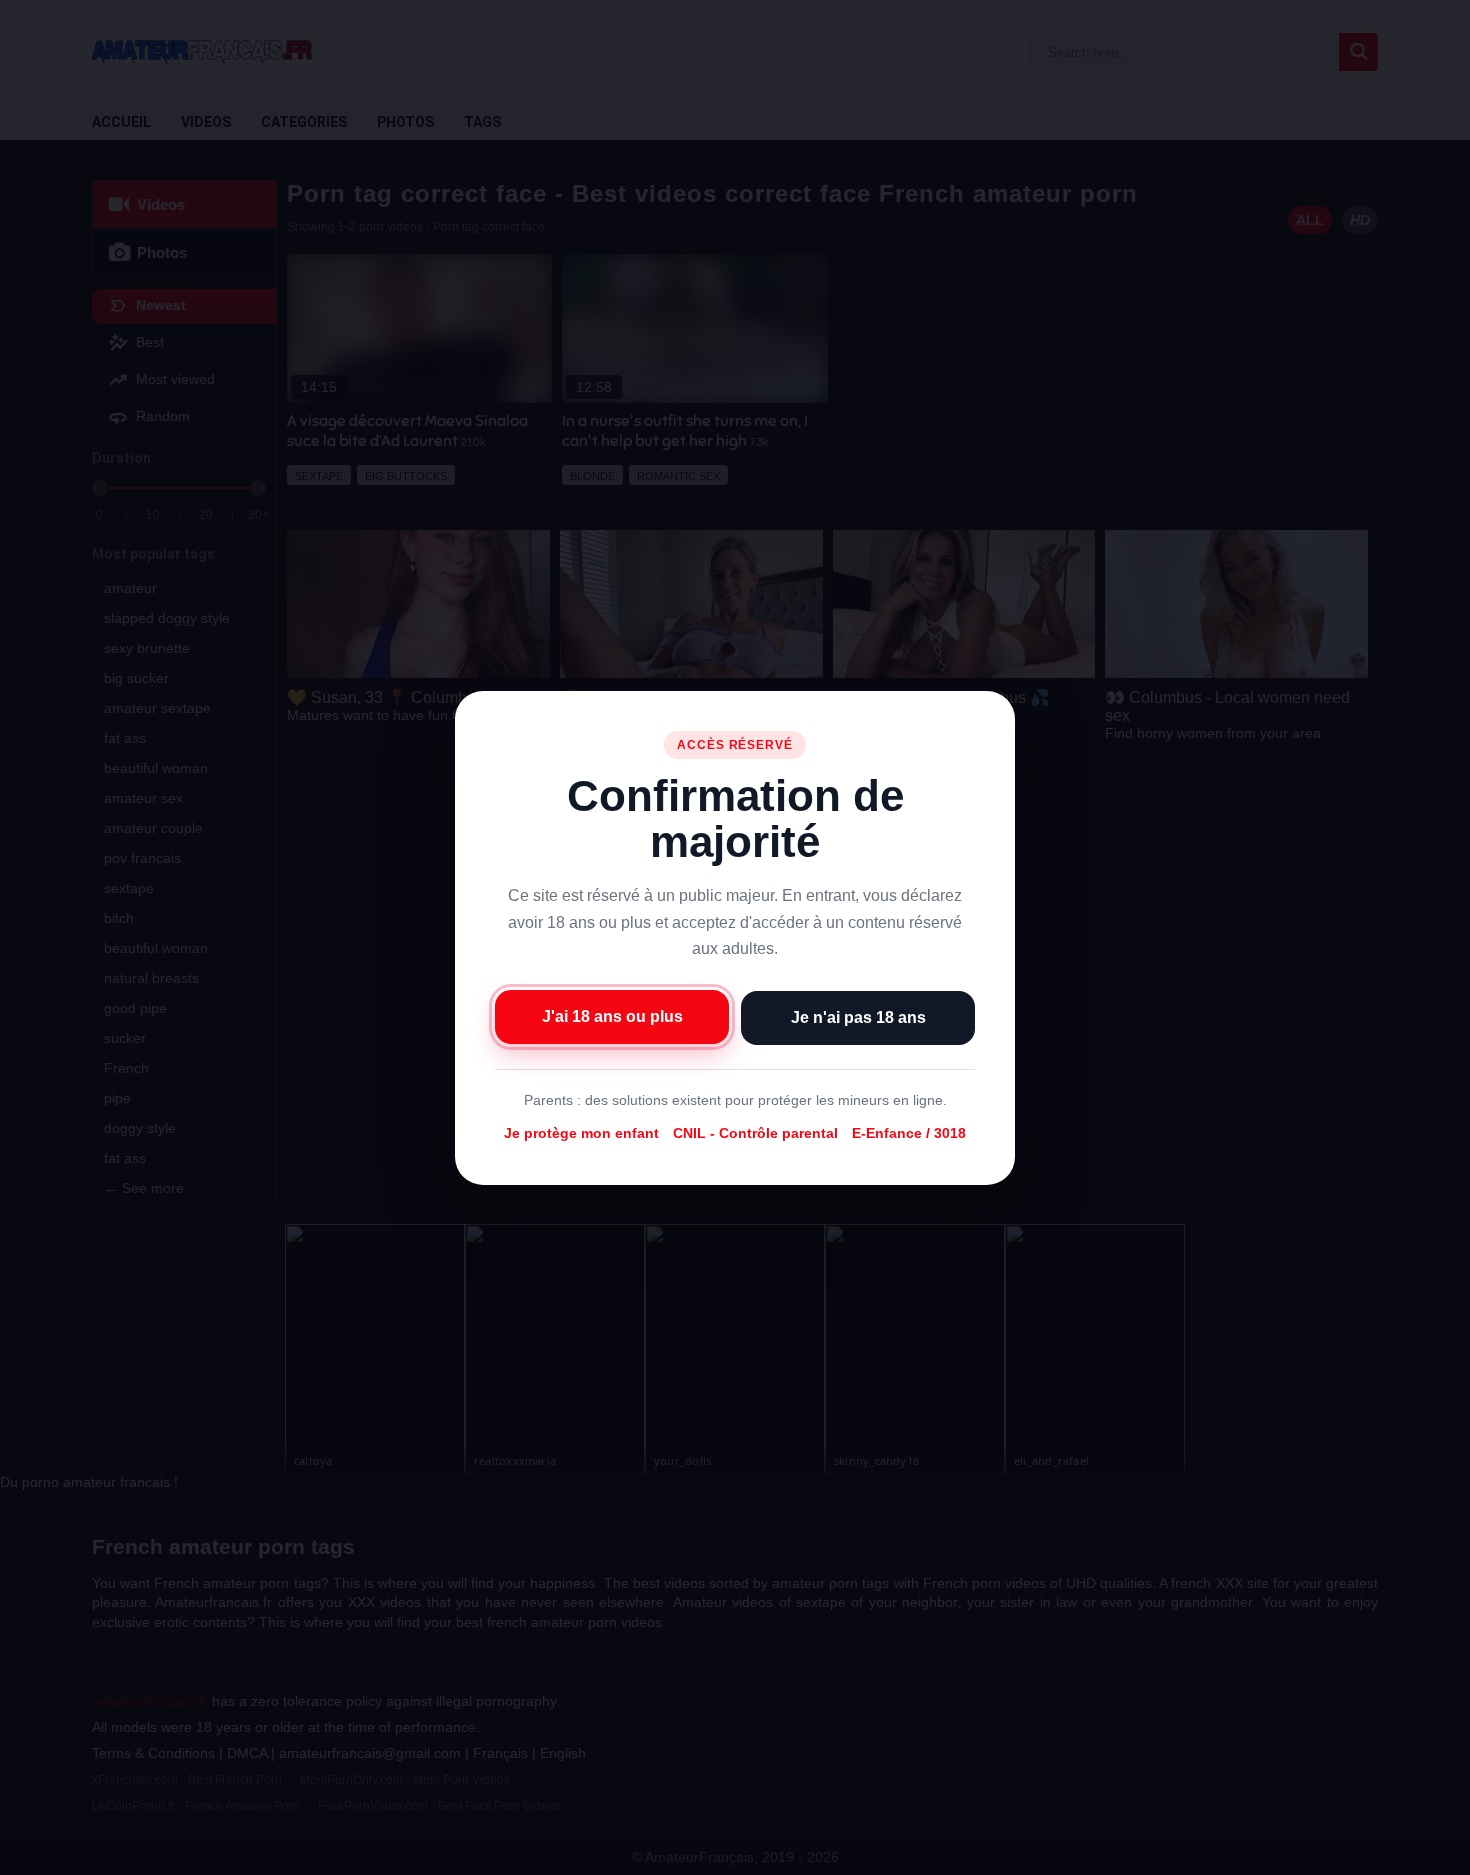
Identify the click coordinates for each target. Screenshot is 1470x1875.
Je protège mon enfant (581, 1133)
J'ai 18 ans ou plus (612, 1015)
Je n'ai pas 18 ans (858, 1016)
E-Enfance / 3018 (909, 1133)
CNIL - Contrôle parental (755, 1133)
